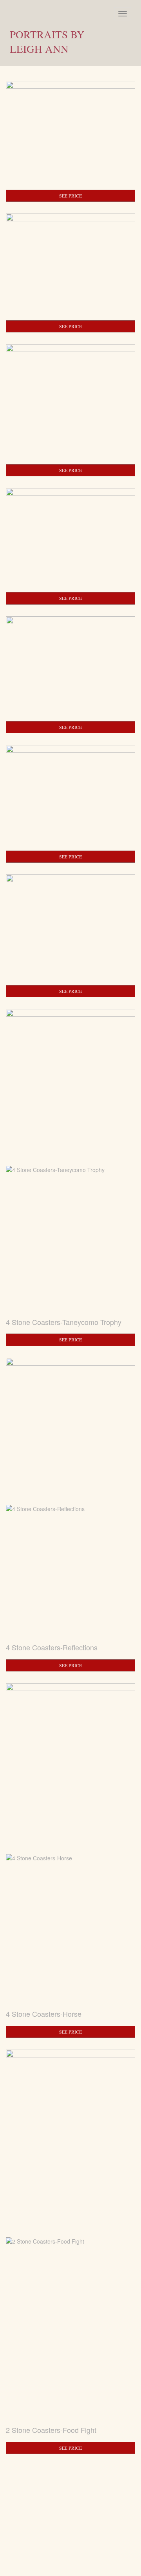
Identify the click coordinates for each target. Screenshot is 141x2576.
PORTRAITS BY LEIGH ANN (47, 42)
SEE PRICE (70, 196)
